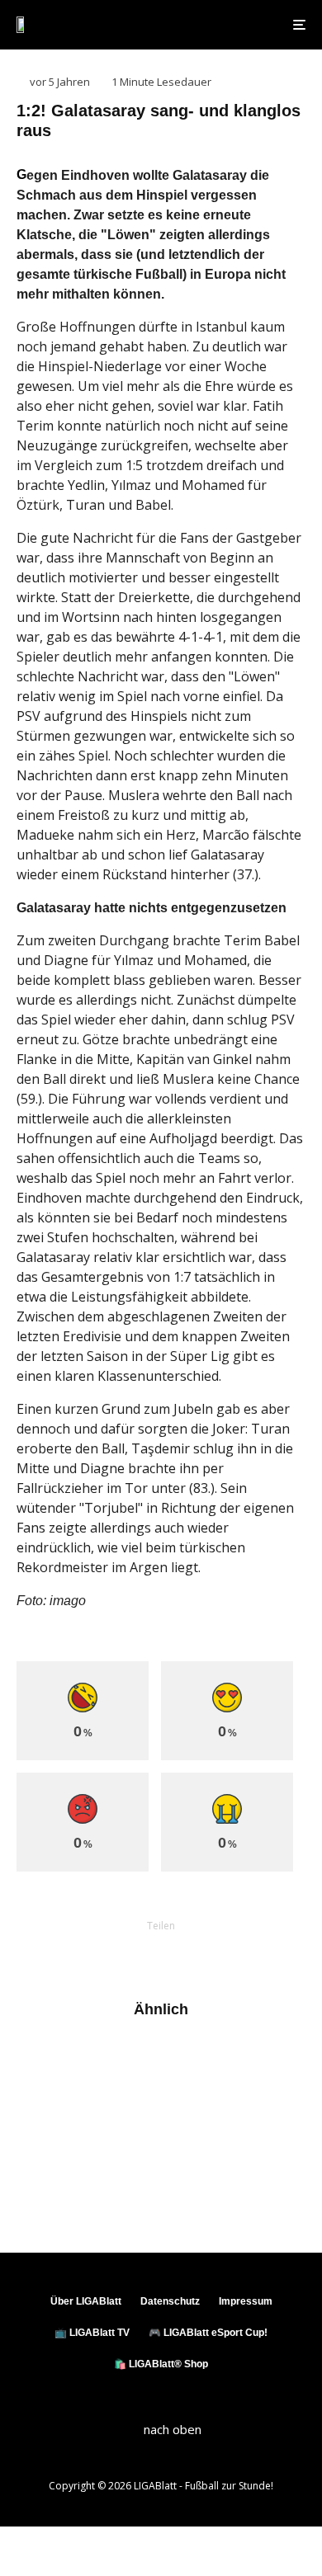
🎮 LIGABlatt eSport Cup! (208, 2333)
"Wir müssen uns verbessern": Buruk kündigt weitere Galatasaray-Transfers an (194, 2124)
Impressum (246, 2301)
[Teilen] (75, 1954)
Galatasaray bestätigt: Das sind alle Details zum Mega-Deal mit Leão (188, 2061)
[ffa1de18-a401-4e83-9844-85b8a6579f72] (43, 2117)
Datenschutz (170, 2301)
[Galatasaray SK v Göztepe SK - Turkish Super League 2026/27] (43, 2062)
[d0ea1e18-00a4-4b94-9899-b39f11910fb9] (43, 2186)
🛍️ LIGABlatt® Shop (161, 2364)
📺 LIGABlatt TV (92, 2333)
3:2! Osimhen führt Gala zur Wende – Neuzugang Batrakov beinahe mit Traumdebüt (193, 2193)
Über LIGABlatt (86, 2301)
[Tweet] (118, 1954)
